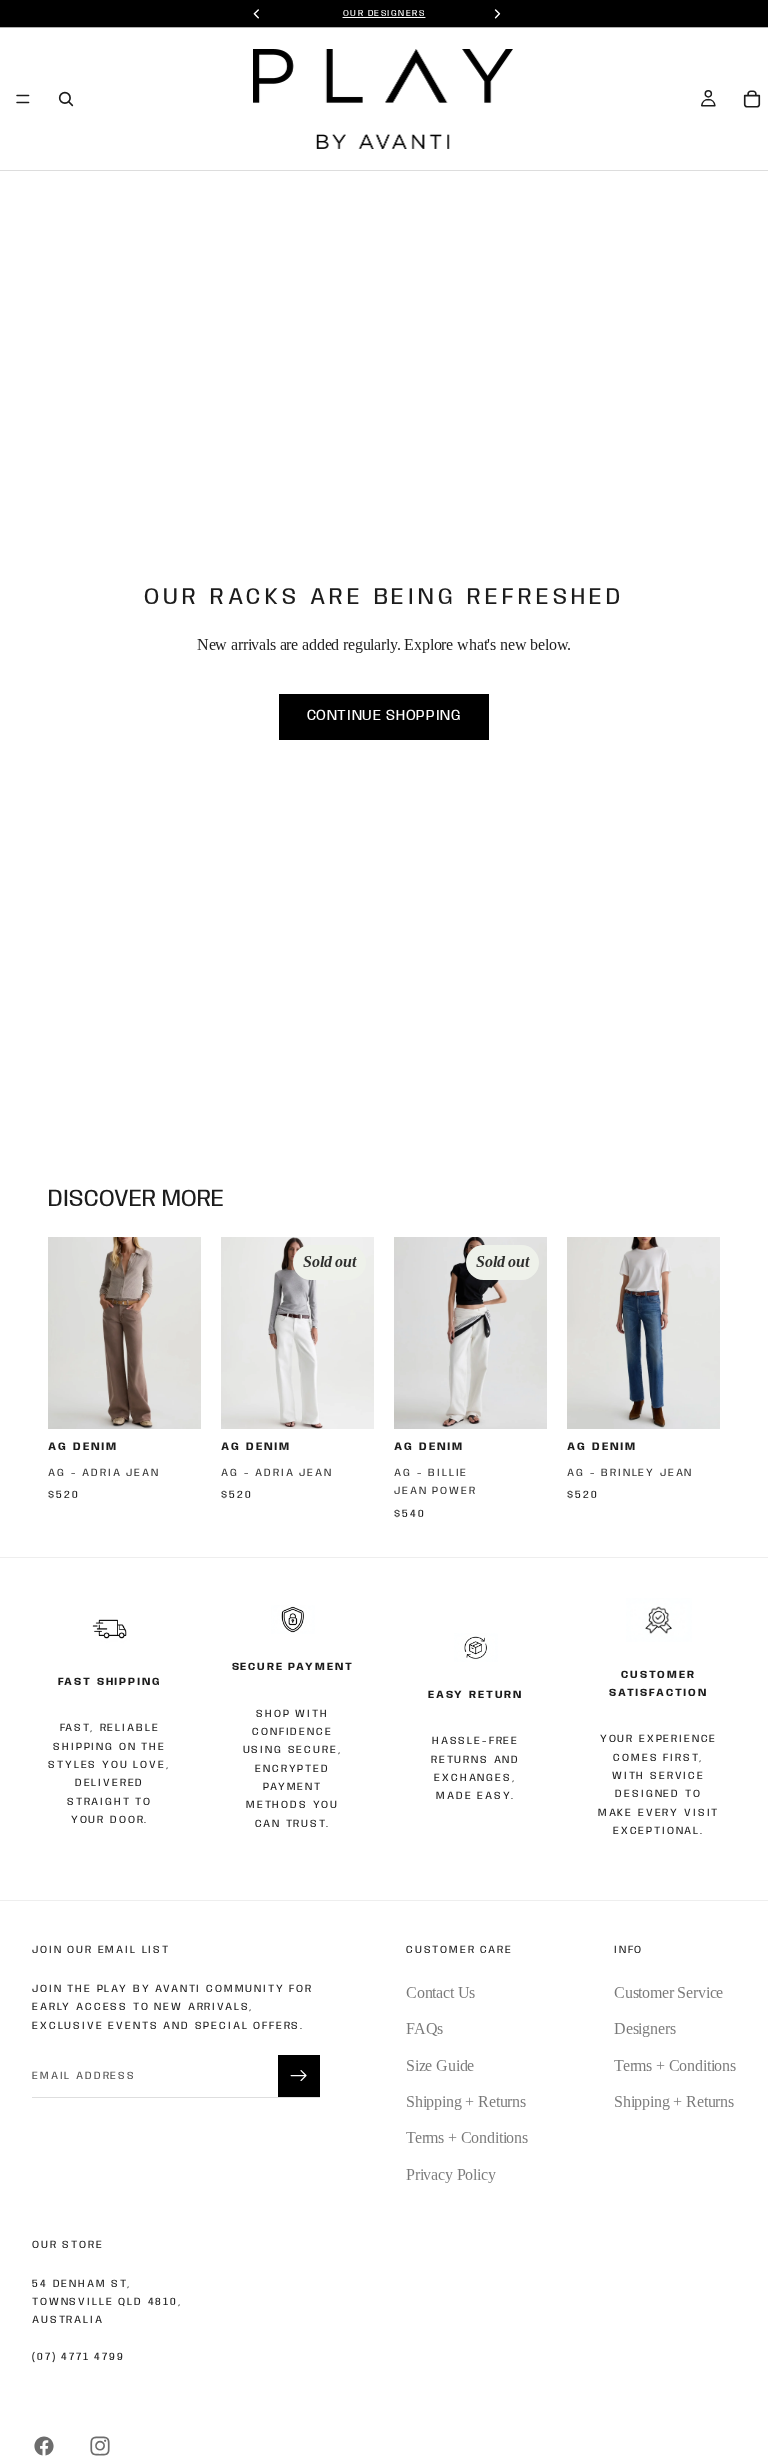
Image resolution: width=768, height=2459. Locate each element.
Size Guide (440, 2065)
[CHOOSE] (170, 1398)
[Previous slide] (70, 1333)
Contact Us (440, 1992)
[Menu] (23, 99)
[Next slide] (179, 1333)
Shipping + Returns (466, 2101)
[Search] (66, 99)
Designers (645, 2028)
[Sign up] (299, 2076)
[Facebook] (44, 2446)
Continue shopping (384, 716)
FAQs (424, 2028)
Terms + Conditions (467, 2137)
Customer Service (668, 1992)
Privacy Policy (451, 2174)
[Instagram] (100, 2446)
